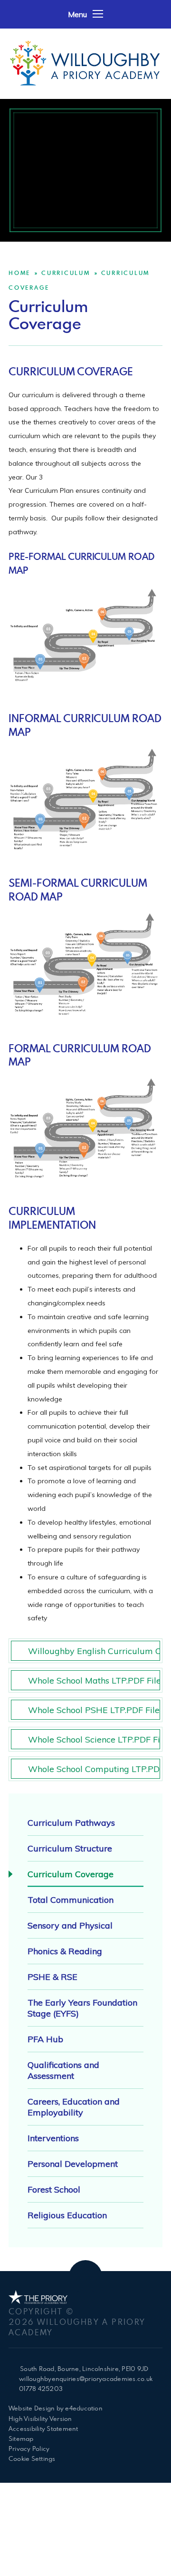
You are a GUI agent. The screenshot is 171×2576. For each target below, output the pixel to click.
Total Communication (71, 1900)
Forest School (54, 2189)
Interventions (53, 2138)
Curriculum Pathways (71, 1823)
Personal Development (73, 2164)
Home (19, 273)
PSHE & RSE (52, 1977)
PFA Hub (45, 2039)
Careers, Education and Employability (74, 2107)
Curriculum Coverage (71, 1874)
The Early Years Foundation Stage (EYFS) (82, 2008)
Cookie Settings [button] (32, 2458)
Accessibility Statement (43, 2429)
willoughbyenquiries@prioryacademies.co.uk (86, 2379)
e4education (84, 2408)
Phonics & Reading (65, 1951)
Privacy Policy (29, 2449)
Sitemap (21, 2439)
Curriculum (66, 273)
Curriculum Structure (70, 1848)
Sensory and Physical (70, 1925)
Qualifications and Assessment (63, 2070)
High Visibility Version (40, 2419)
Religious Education (67, 2215)
